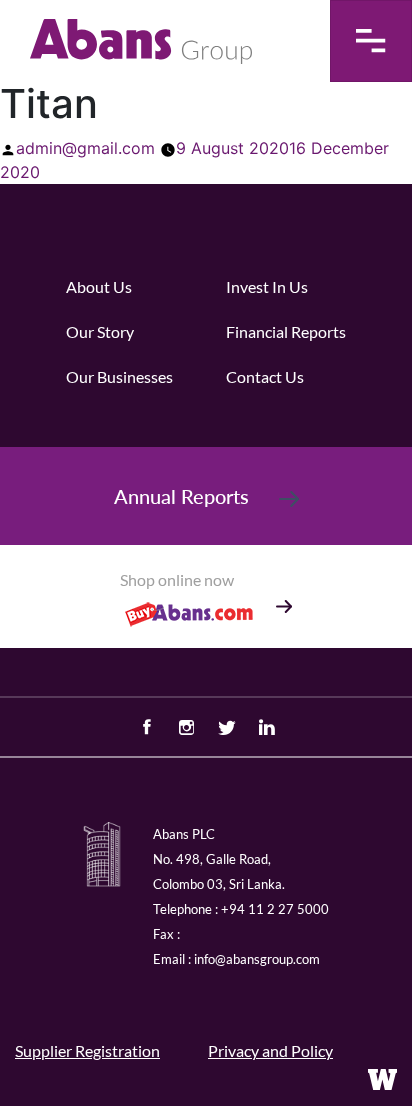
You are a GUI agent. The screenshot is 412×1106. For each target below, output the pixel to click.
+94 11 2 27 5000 (275, 909)
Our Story (100, 331)
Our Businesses (119, 376)
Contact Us (265, 376)
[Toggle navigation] (371, 41)
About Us (99, 286)
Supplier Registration (87, 1050)
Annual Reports (181, 496)
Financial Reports (286, 331)
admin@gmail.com (85, 148)
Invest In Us (267, 286)
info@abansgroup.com (257, 959)
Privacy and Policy (270, 1050)
